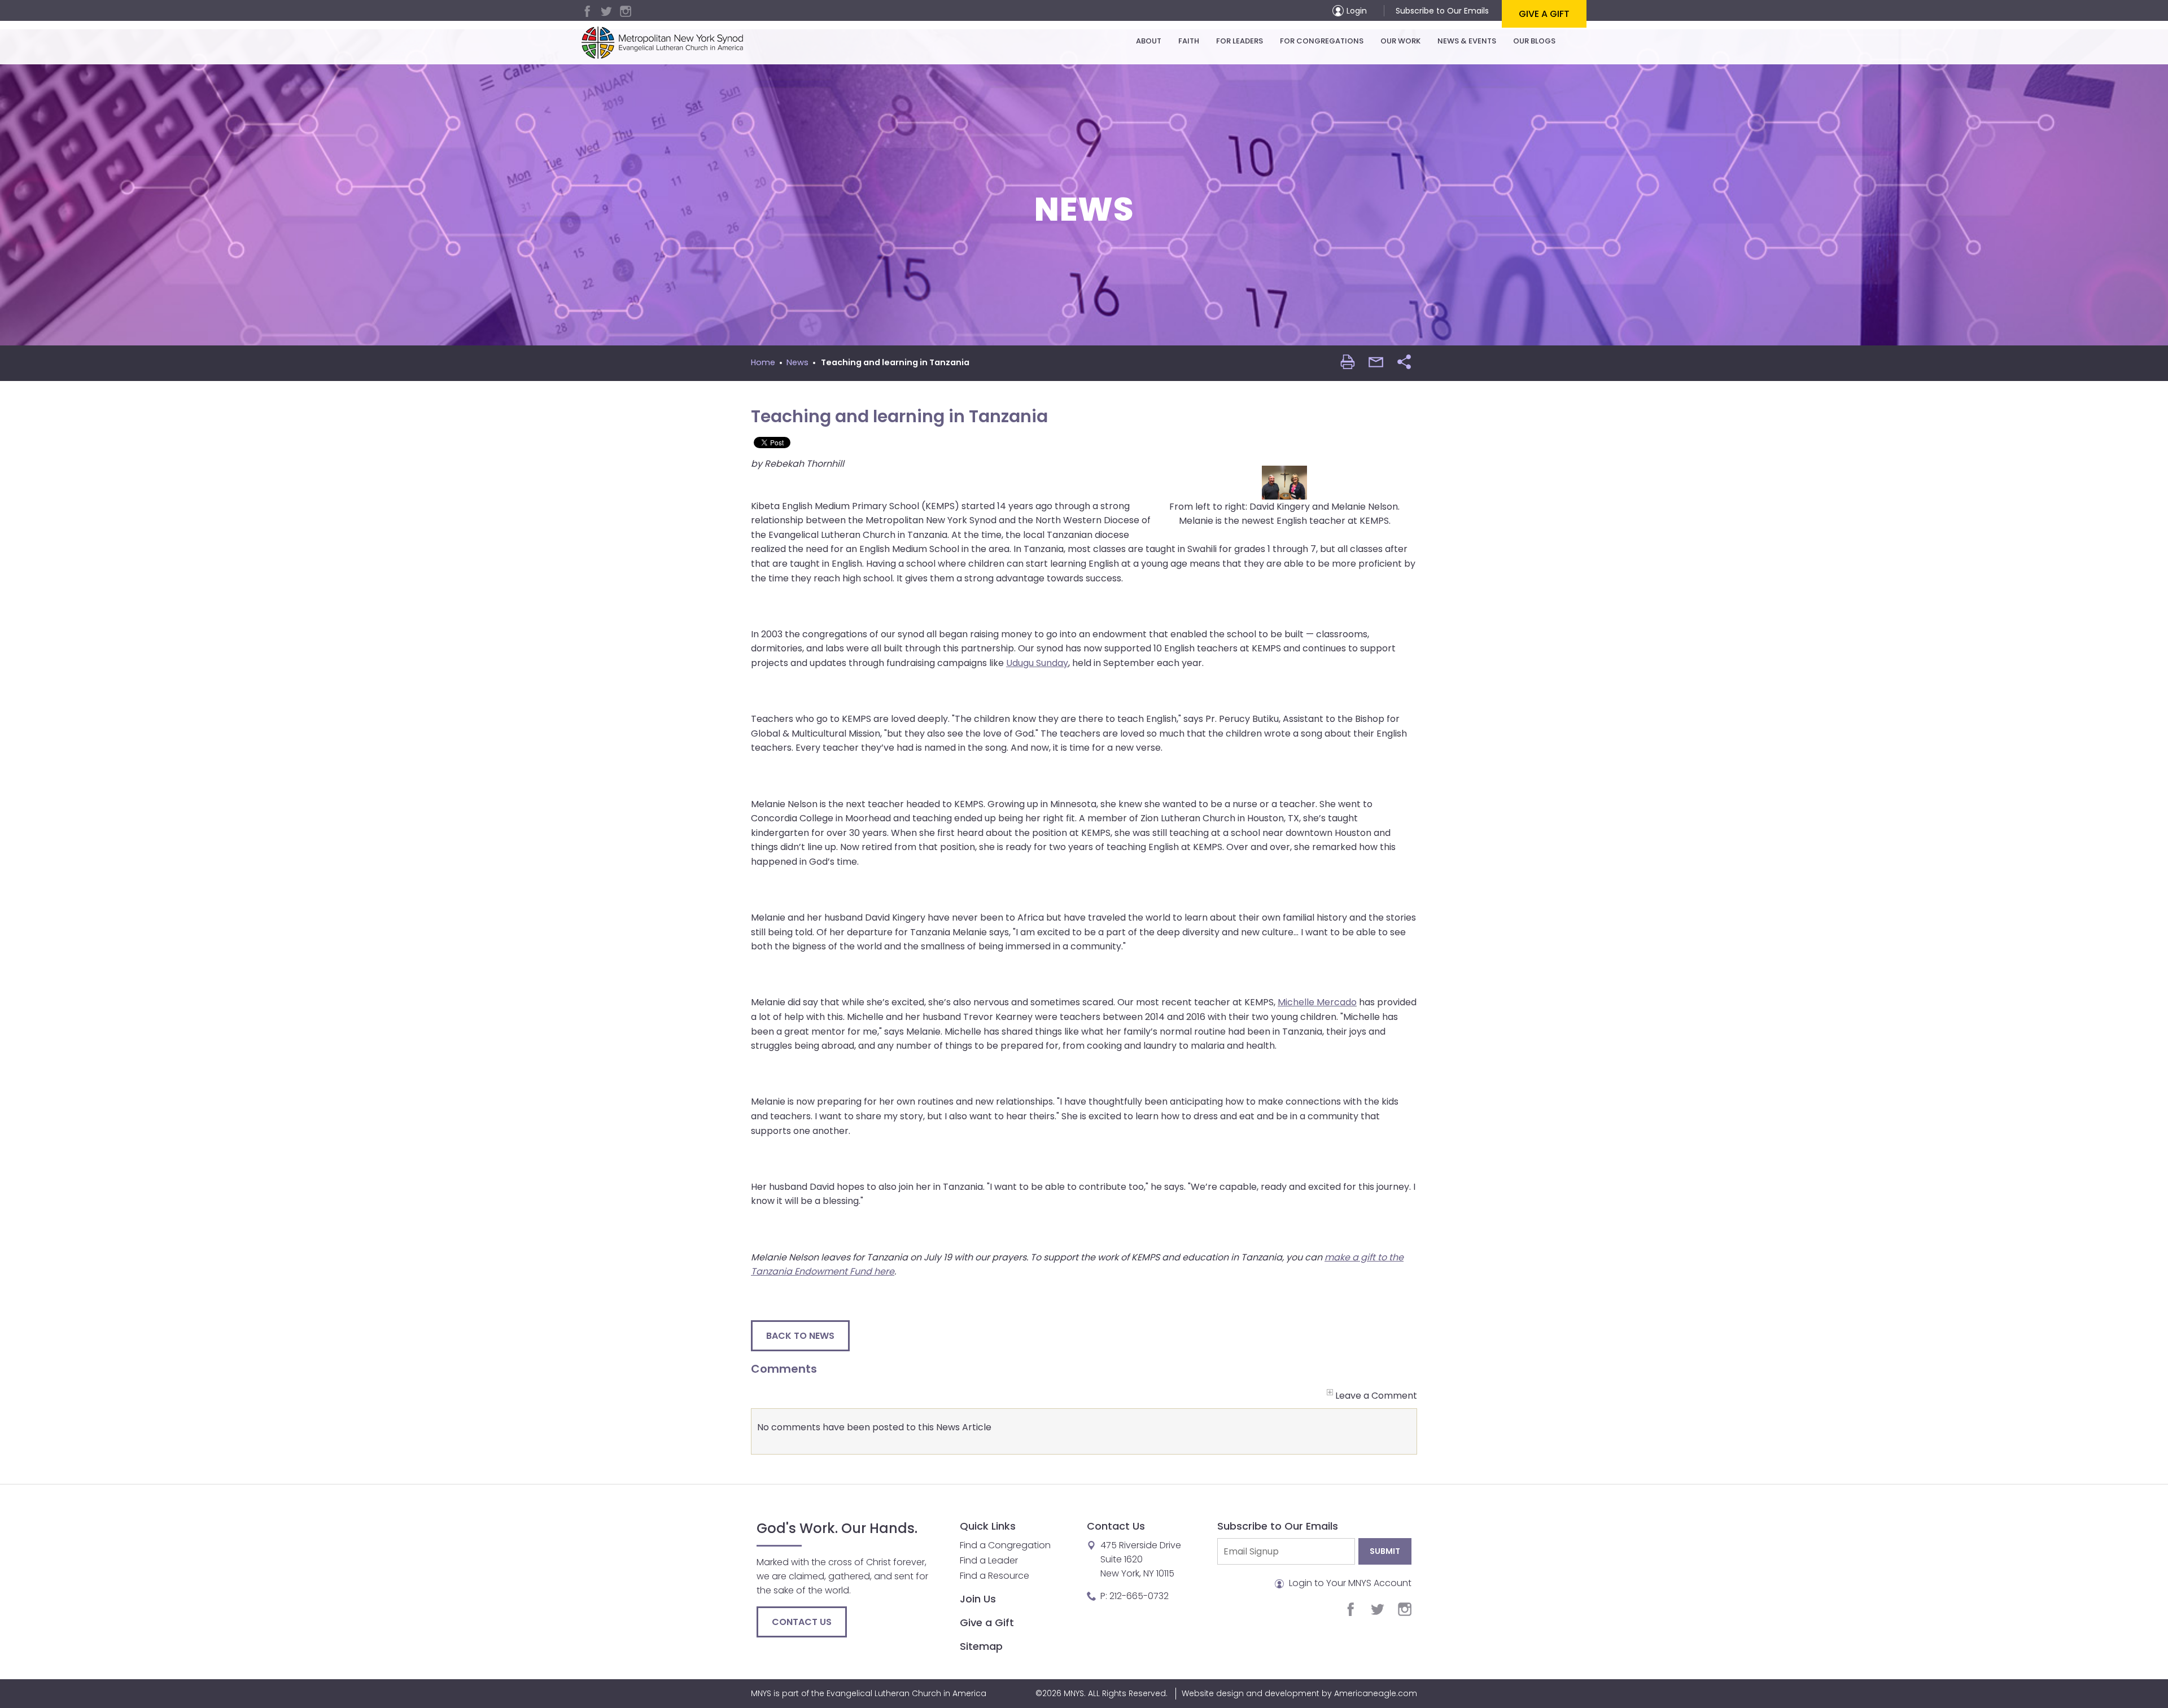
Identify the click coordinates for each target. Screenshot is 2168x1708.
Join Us (978, 1599)
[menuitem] (1149, 41)
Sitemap (981, 1646)
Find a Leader (989, 1560)
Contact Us (802, 1622)
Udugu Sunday (1037, 663)
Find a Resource (995, 1576)
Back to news (800, 1336)
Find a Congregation (1005, 1545)
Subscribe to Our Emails (1442, 11)
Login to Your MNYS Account (1349, 1583)
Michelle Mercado (1317, 1002)
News (797, 362)
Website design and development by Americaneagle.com (1299, 1693)
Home (763, 362)
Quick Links (988, 1526)
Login (1357, 11)
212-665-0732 (1139, 1596)
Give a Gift (1544, 14)
